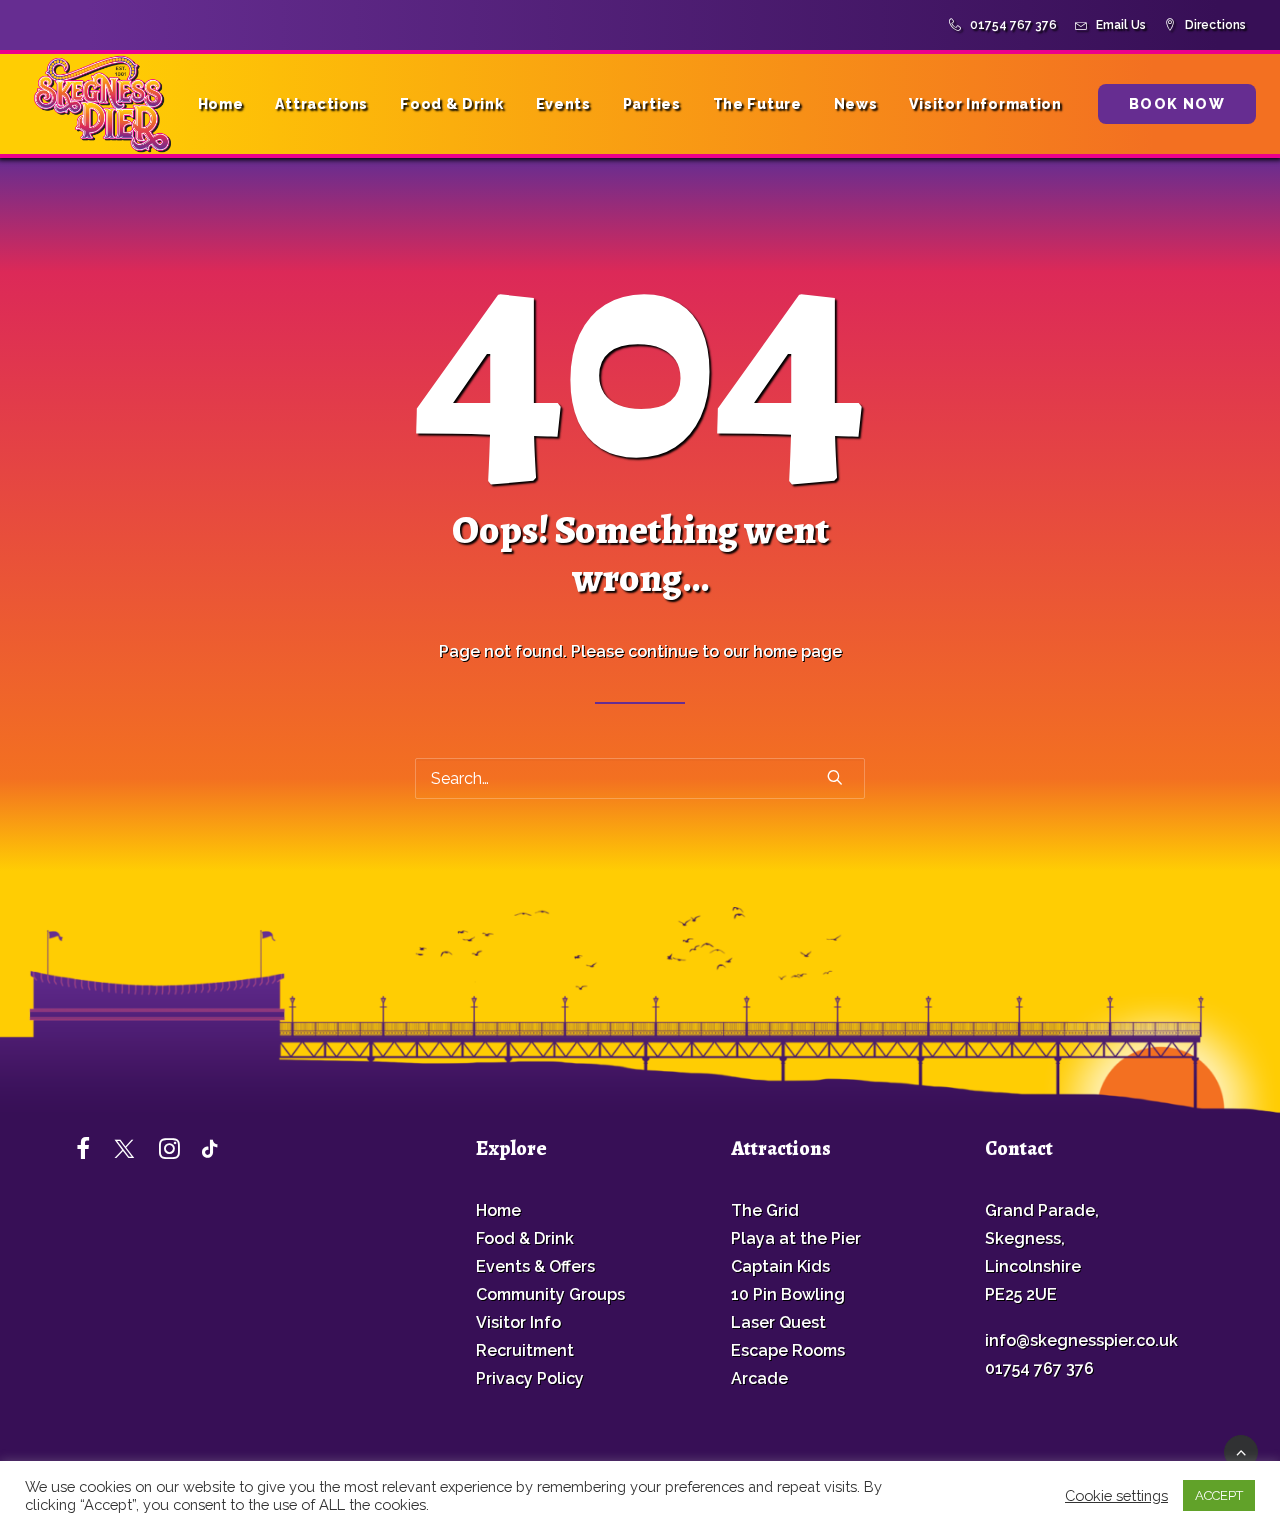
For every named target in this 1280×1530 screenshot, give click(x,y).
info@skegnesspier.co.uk (1081, 1340)
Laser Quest (778, 1322)
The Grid (765, 1210)
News (856, 104)
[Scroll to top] (1241, 1450)
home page (797, 651)
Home (221, 104)
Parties (652, 104)
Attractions (321, 104)
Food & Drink (451, 104)
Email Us (1121, 25)
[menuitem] (1006, 25)
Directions (1215, 25)
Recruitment (525, 1350)
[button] (835, 777)
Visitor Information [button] (985, 104)
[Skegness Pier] (102, 104)
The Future (757, 104)
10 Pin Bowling (788, 1294)
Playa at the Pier (796, 1238)
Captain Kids (780, 1266)
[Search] (640, 778)
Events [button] (563, 104)
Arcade (759, 1378)
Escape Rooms (788, 1350)
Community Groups (550, 1294)
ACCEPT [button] (1219, 1495)
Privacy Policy (530, 1378)
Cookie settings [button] (1116, 1495)
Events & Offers (535, 1266)
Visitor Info (518, 1322)
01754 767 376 (1013, 25)
